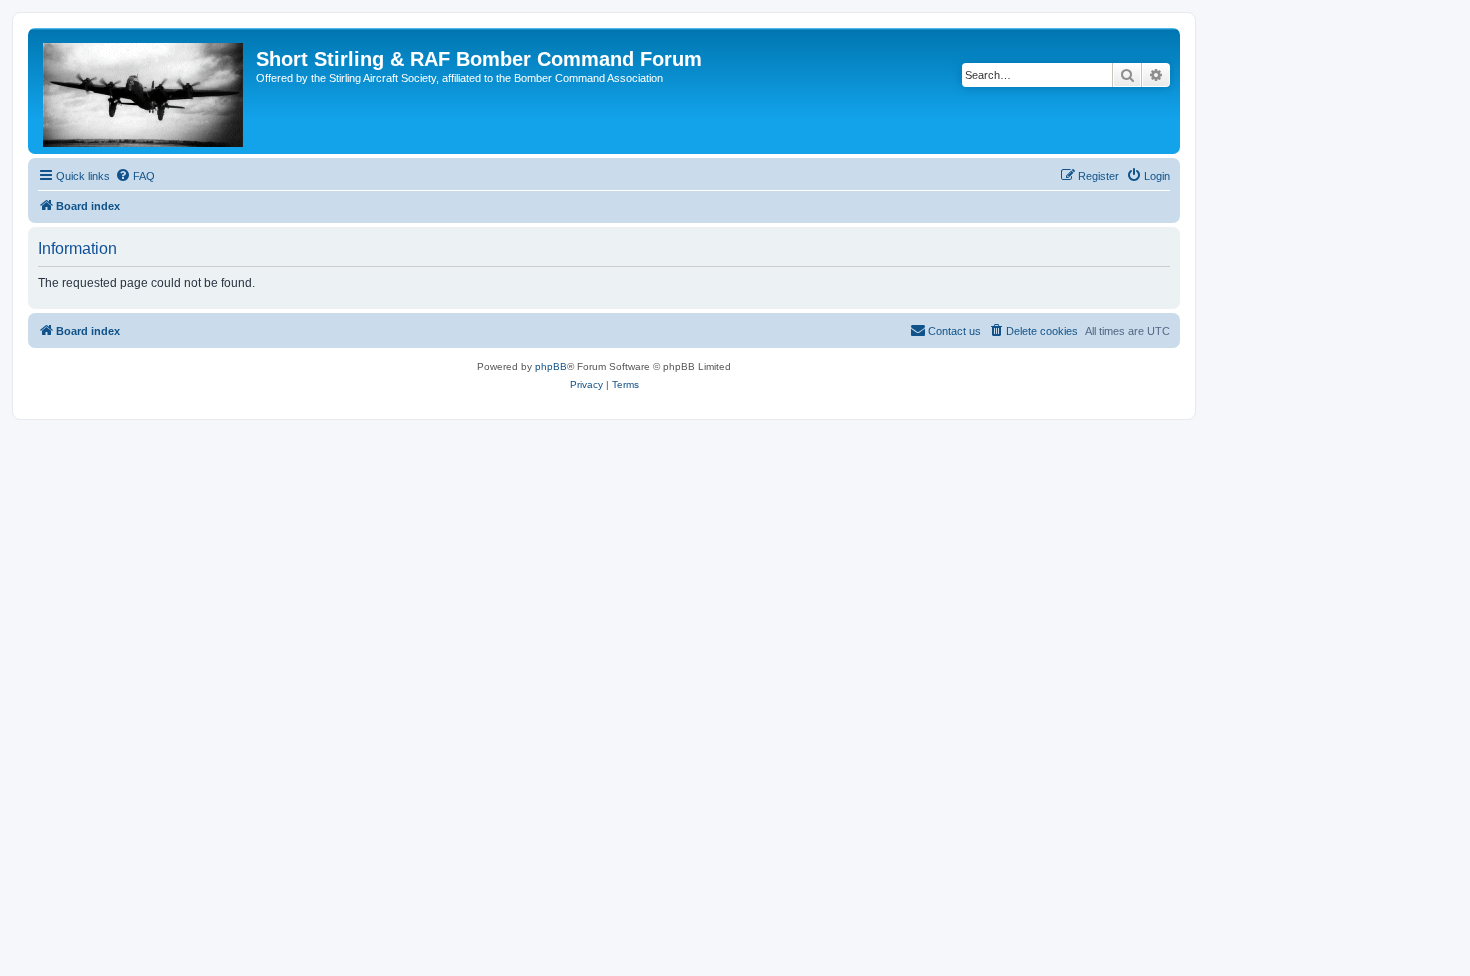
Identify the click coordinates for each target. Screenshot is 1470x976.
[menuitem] (135, 176)
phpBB (551, 366)
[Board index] (144, 91)
